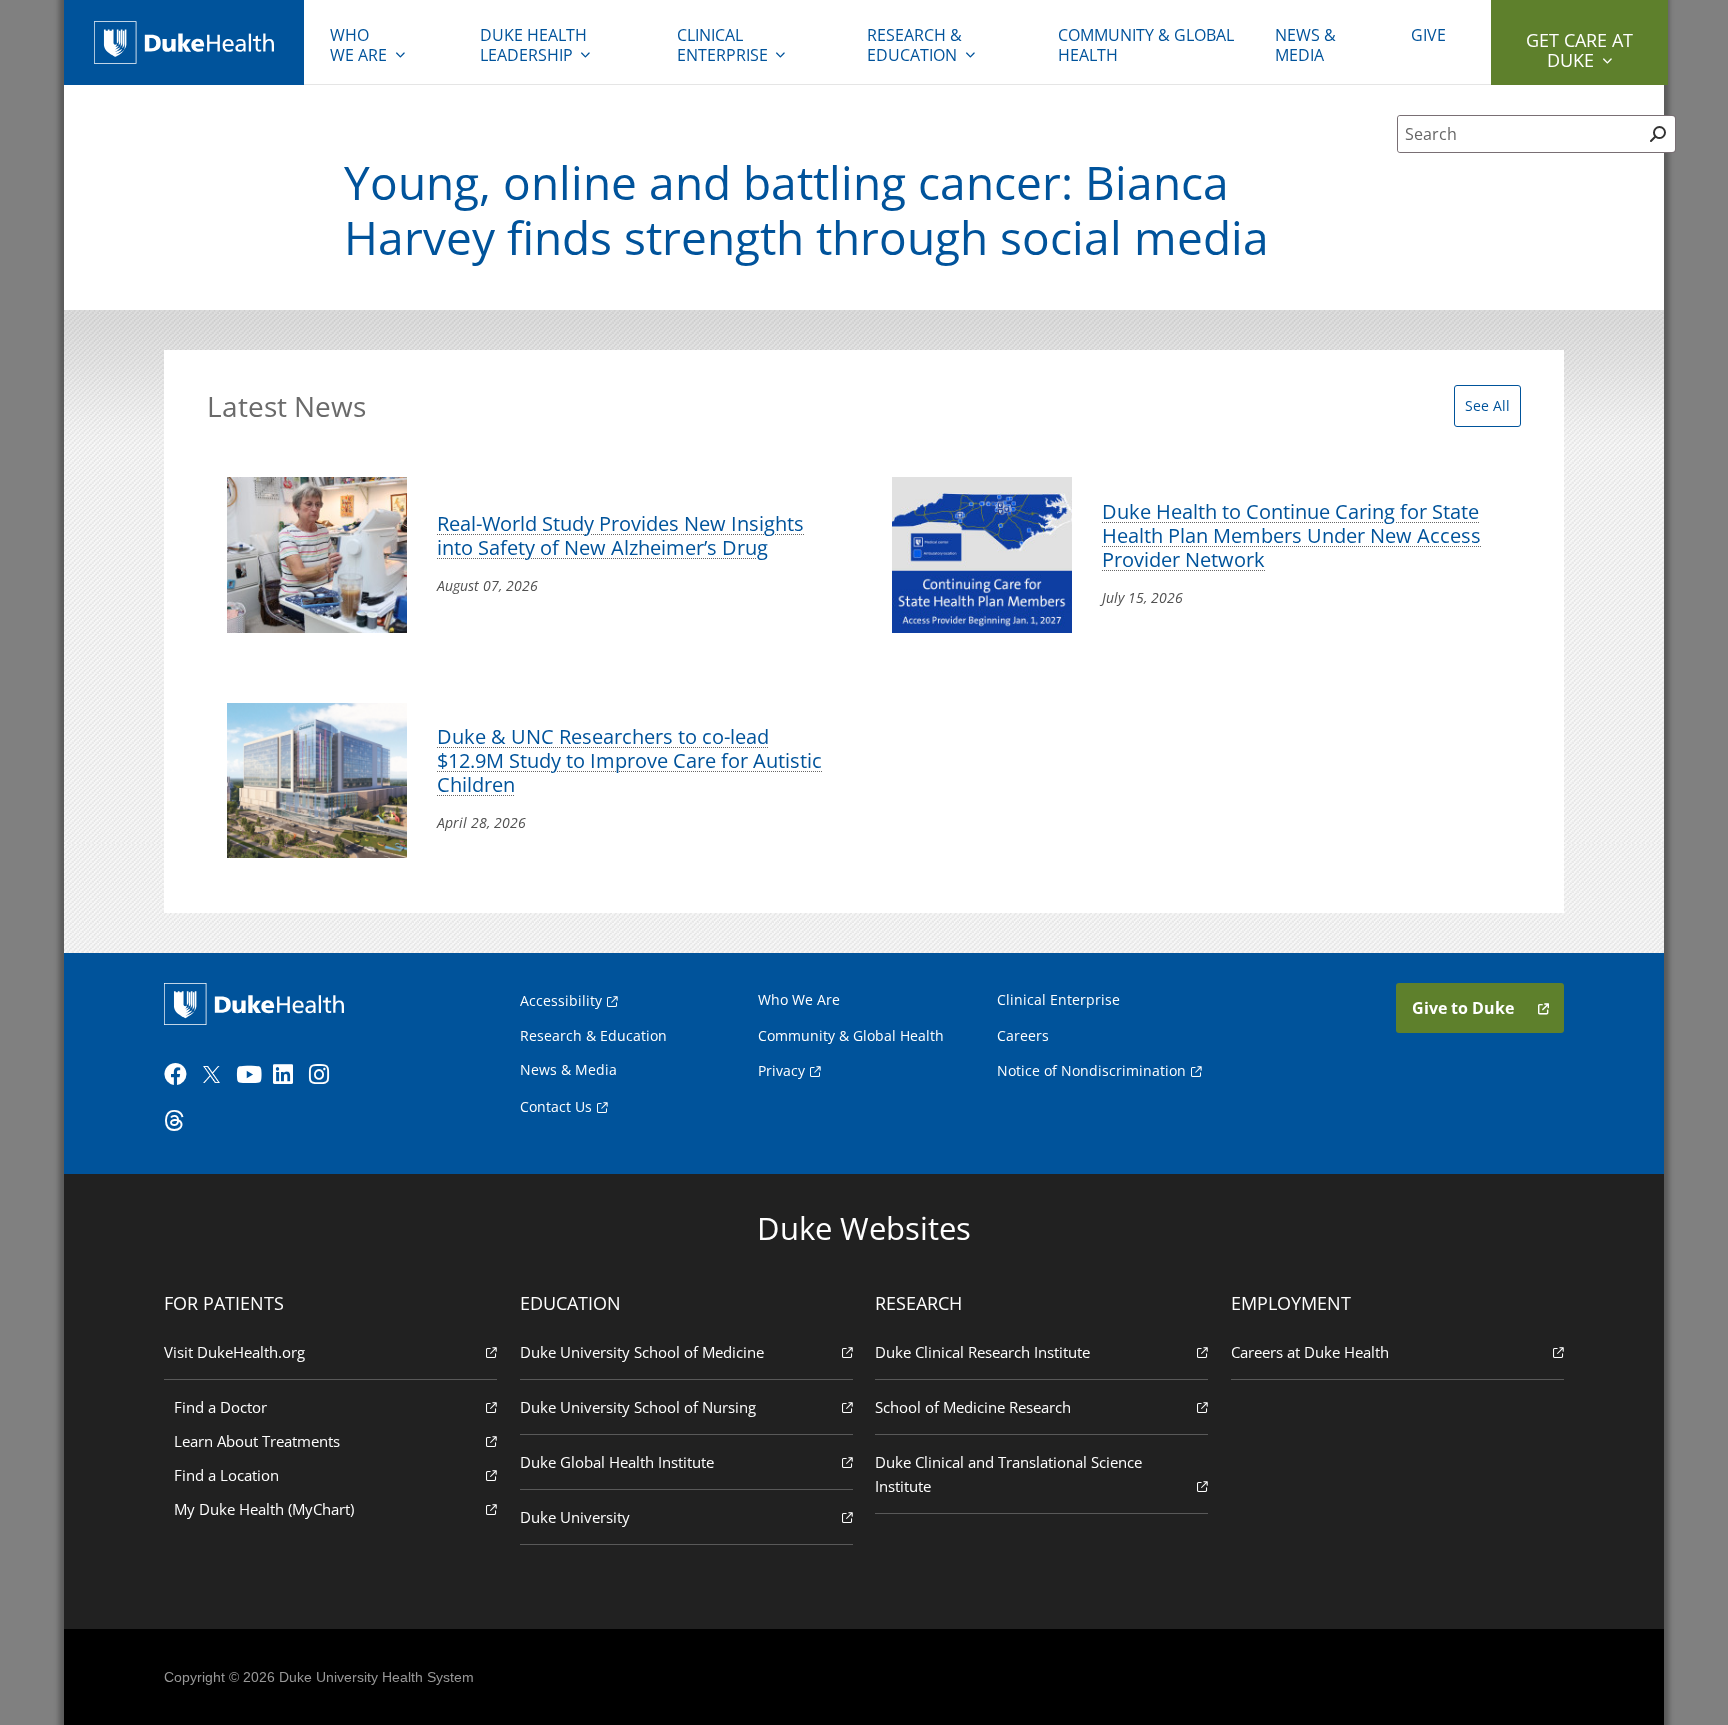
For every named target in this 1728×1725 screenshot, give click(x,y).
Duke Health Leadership (533, 45)
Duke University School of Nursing (638, 1407)
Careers (1023, 1035)
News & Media (1305, 45)
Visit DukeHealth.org (234, 1352)
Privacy (781, 1070)
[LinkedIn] (289, 1075)
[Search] (1657, 134)
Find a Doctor (220, 1407)
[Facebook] (180, 1075)
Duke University (575, 1517)
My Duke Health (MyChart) (264, 1509)
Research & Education (914, 45)
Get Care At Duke (1579, 50)
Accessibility (561, 1000)
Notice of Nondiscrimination (1091, 1070)
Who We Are (799, 999)
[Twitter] (216, 1075)
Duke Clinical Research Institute (982, 1352)
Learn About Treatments (257, 1441)
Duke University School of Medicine (642, 1352)
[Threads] (180, 1121)
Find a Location (226, 1475)
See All (1487, 405)
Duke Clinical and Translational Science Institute (1008, 1474)
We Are (358, 45)
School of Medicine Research (973, 1407)
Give (1428, 35)
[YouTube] (252, 1075)
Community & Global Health (1146, 45)
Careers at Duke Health (1310, 1352)
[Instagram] (325, 1075)
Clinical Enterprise (722, 45)
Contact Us (556, 1106)
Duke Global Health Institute (617, 1462)
